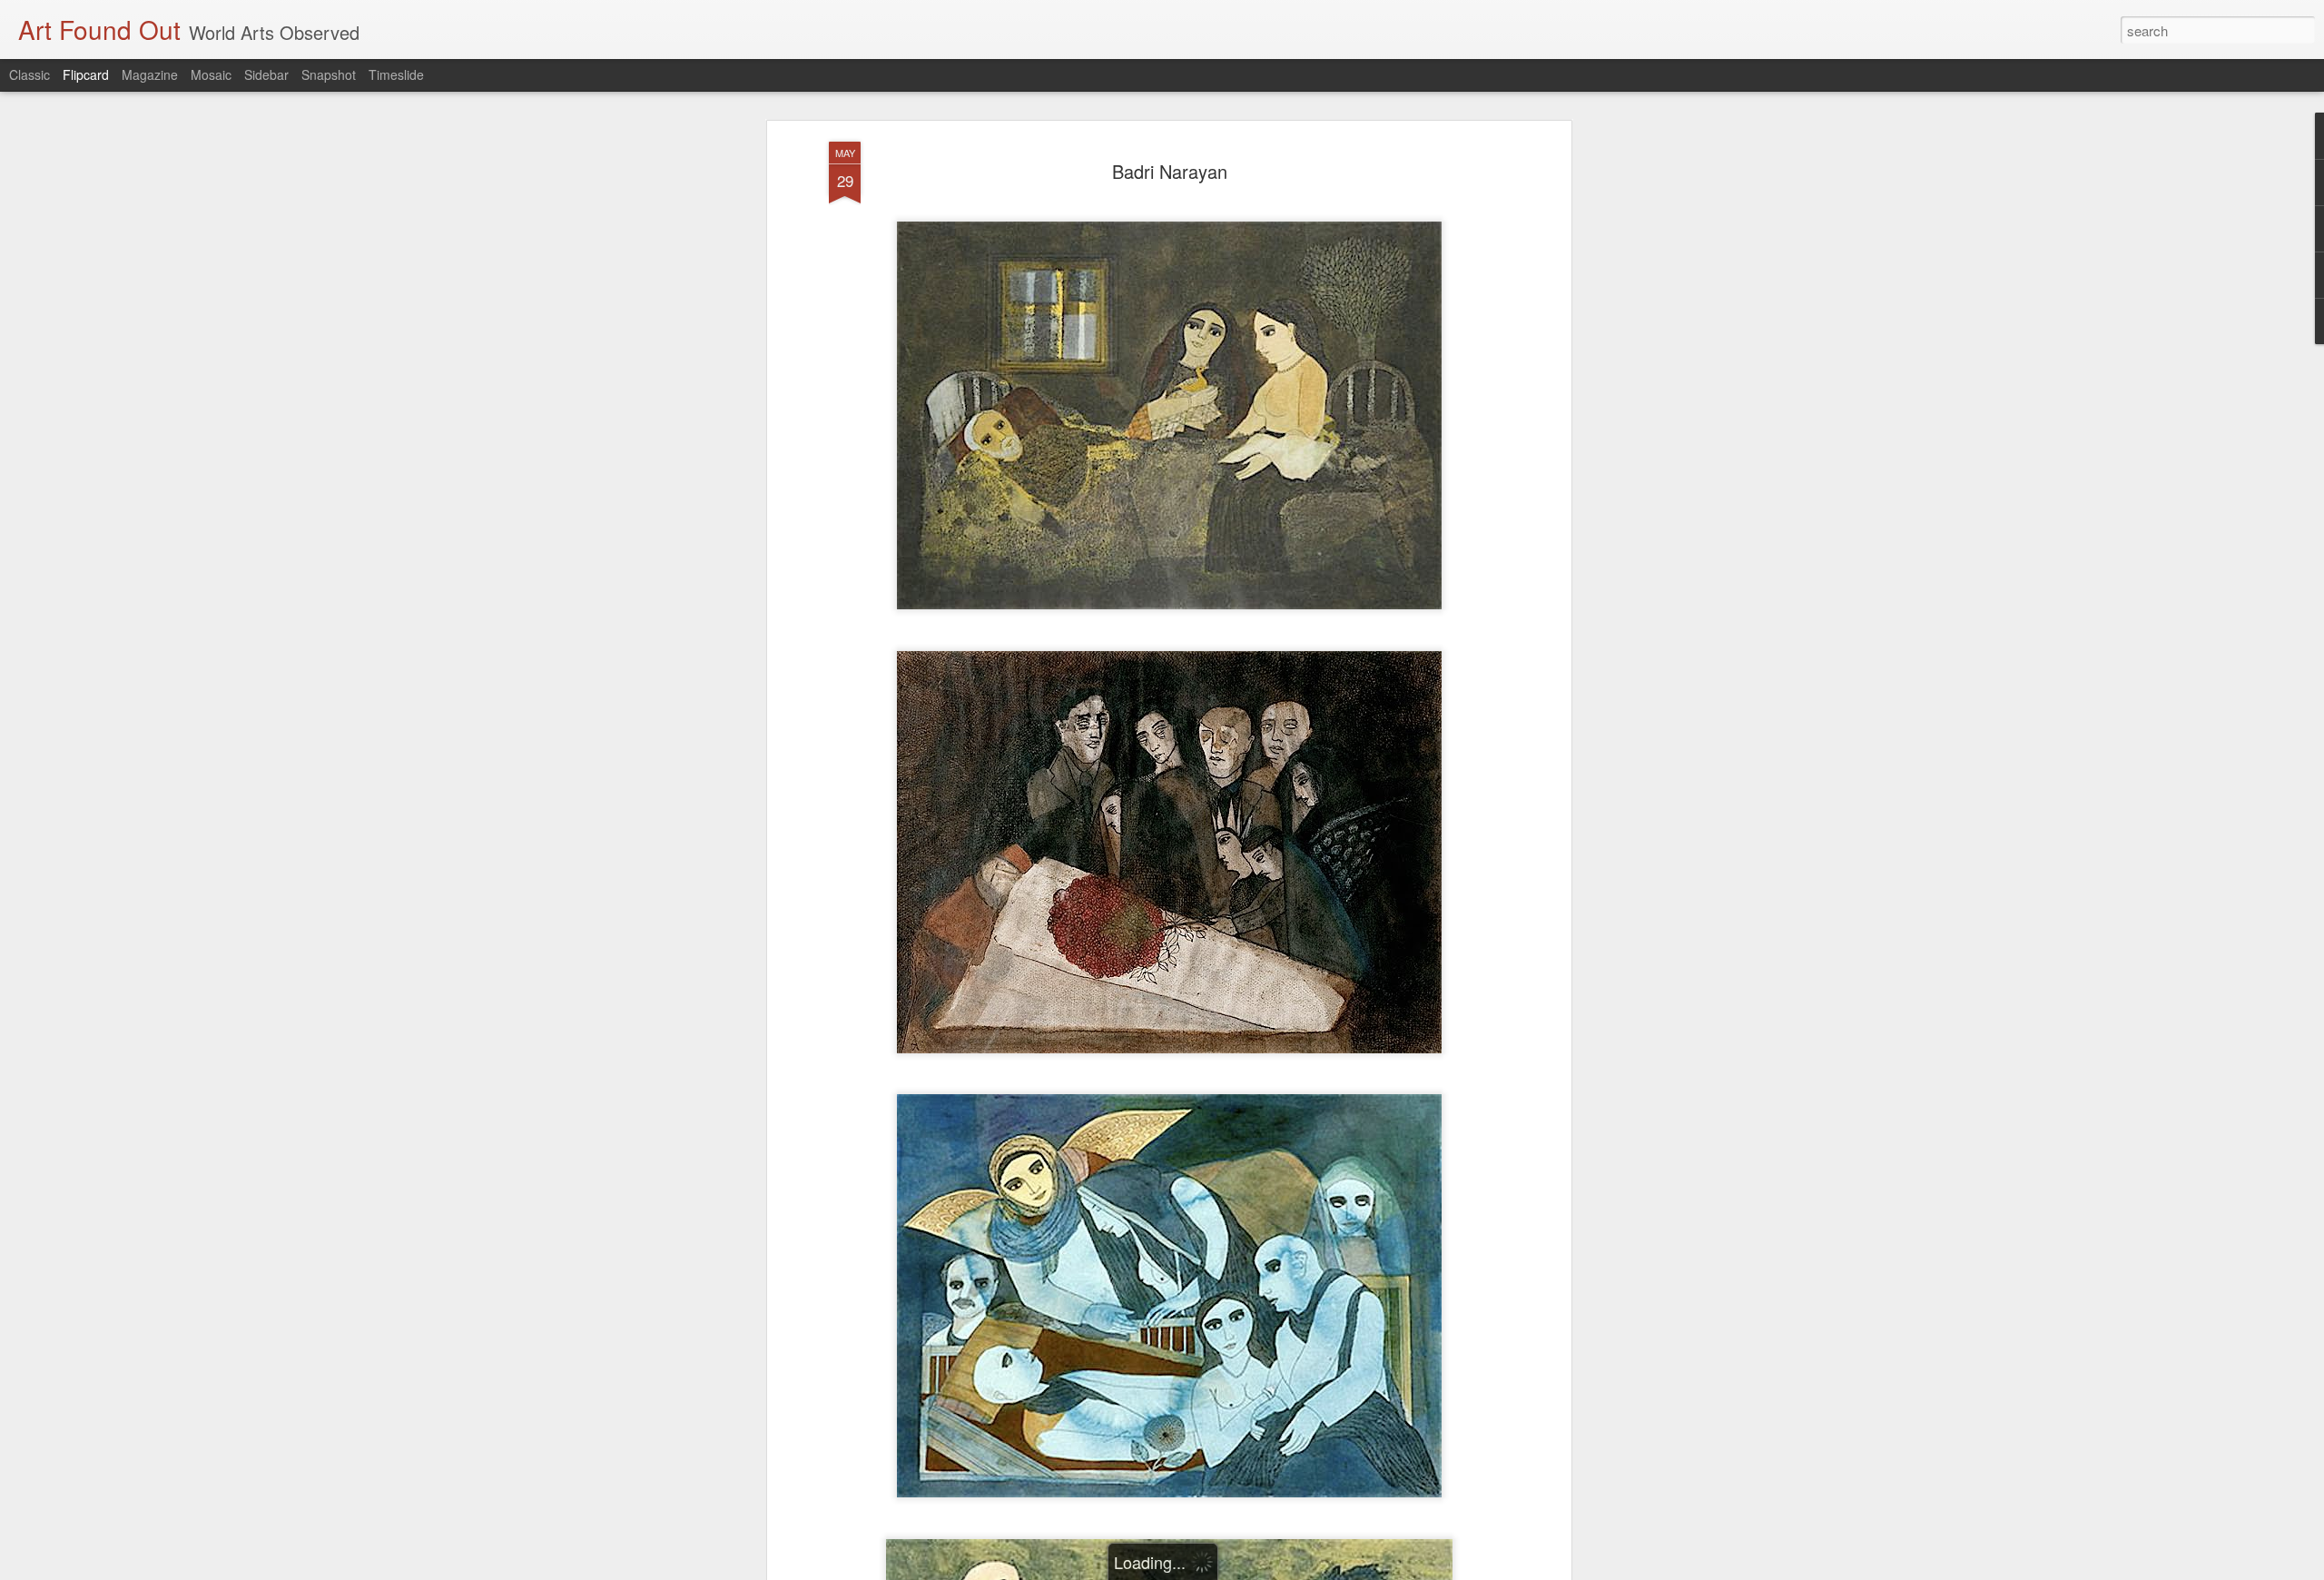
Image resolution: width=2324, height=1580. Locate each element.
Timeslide (396, 74)
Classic (30, 74)
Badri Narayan (1170, 171)
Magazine (150, 74)
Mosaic (211, 74)
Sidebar (266, 74)
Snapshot (329, 74)
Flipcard (86, 74)
